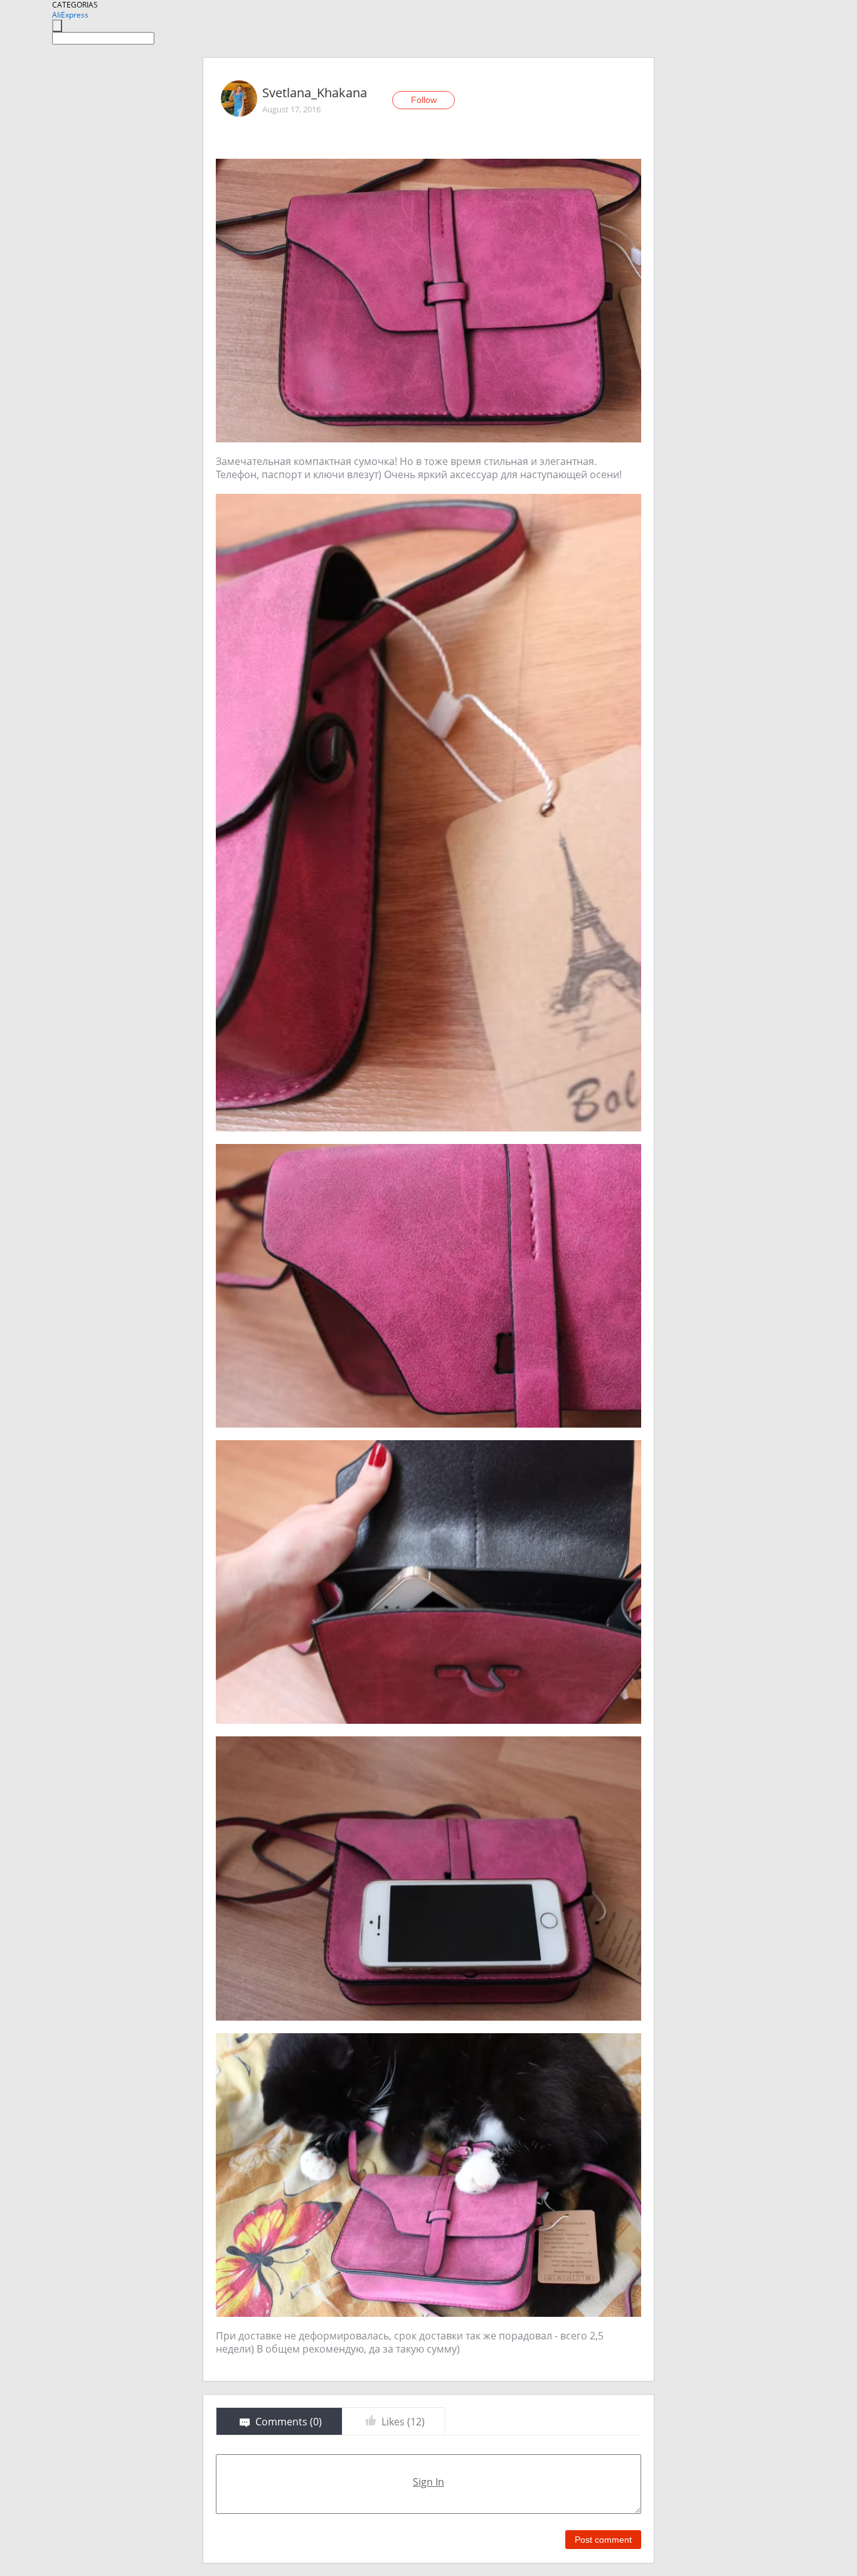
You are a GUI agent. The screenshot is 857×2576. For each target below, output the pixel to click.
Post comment (603, 2540)
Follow (424, 100)
